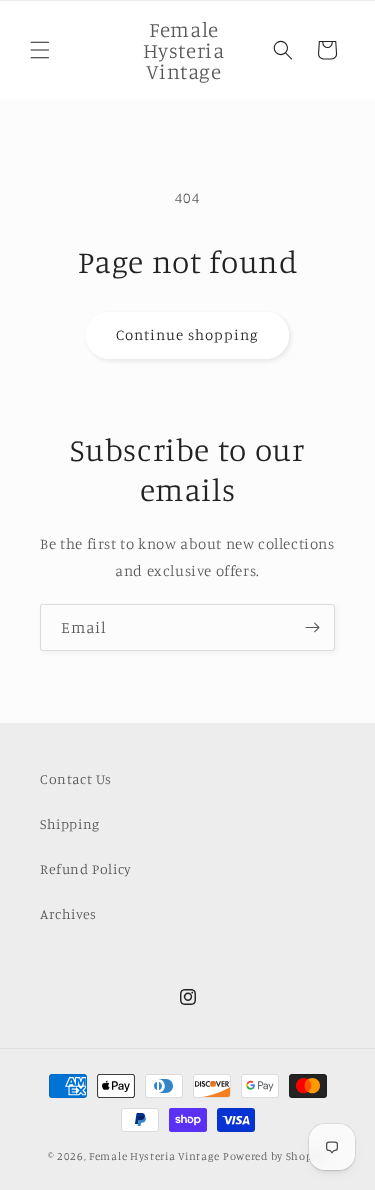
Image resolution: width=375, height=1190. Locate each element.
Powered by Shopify (275, 1156)
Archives (68, 913)
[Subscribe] (312, 627)
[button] (40, 50)
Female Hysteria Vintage (154, 1156)
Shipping (70, 823)
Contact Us (76, 778)
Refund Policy (86, 868)
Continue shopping (187, 334)
